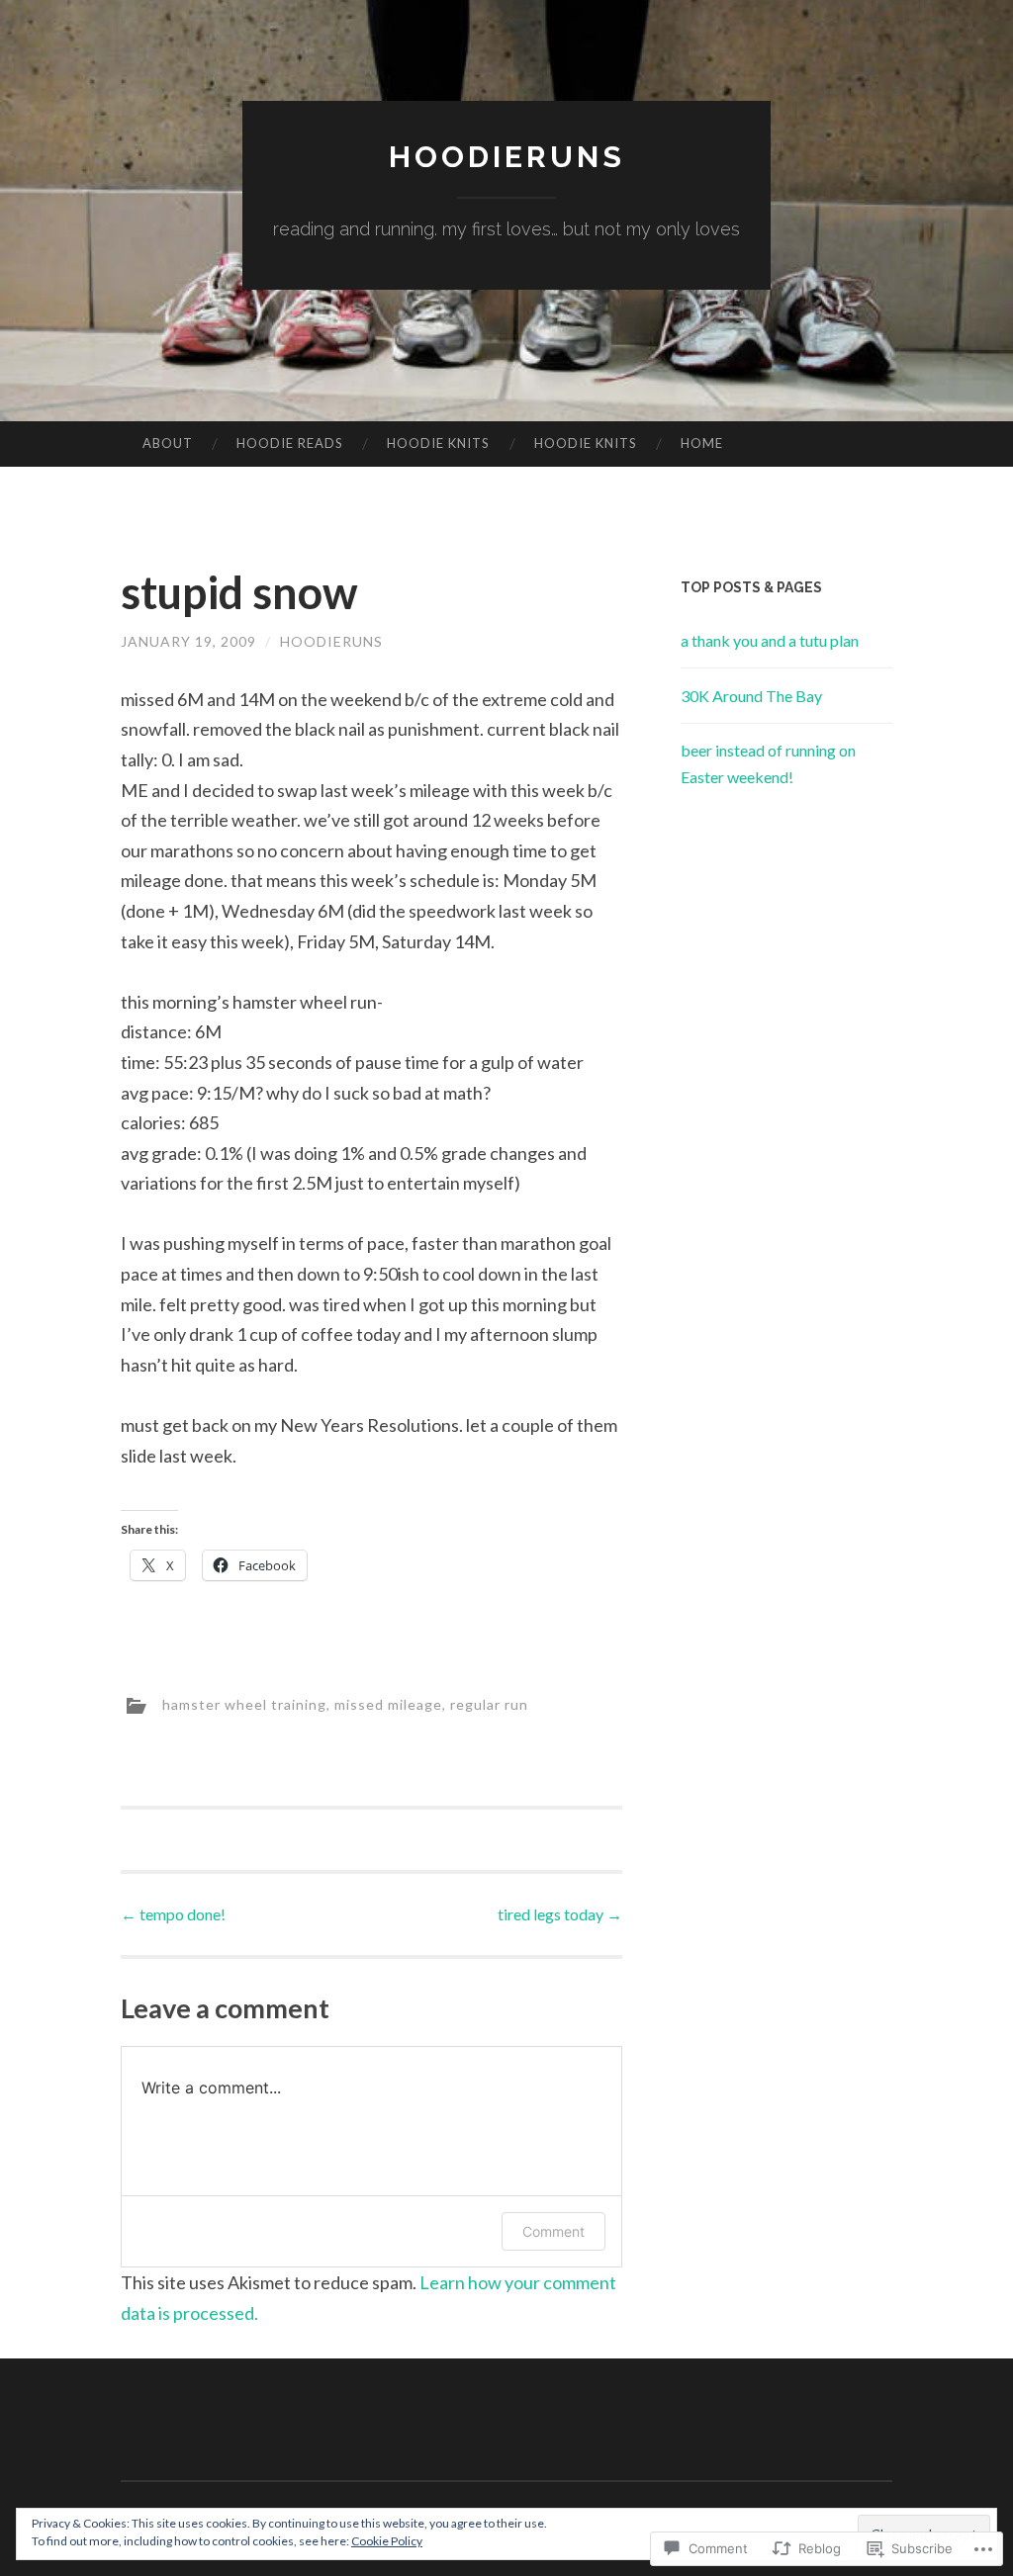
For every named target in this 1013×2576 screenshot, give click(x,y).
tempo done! (173, 1914)
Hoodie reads (290, 443)
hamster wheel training (244, 1703)
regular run (489, 1703)
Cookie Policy (387, 2541)
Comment (553, 2231)
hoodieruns (507, 157)
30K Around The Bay (751, 696)
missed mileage (388, 1703)
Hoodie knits (438, 443)
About (168, 443)
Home (702, 443)
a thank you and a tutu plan (770, 640)
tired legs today (560, 1914)
